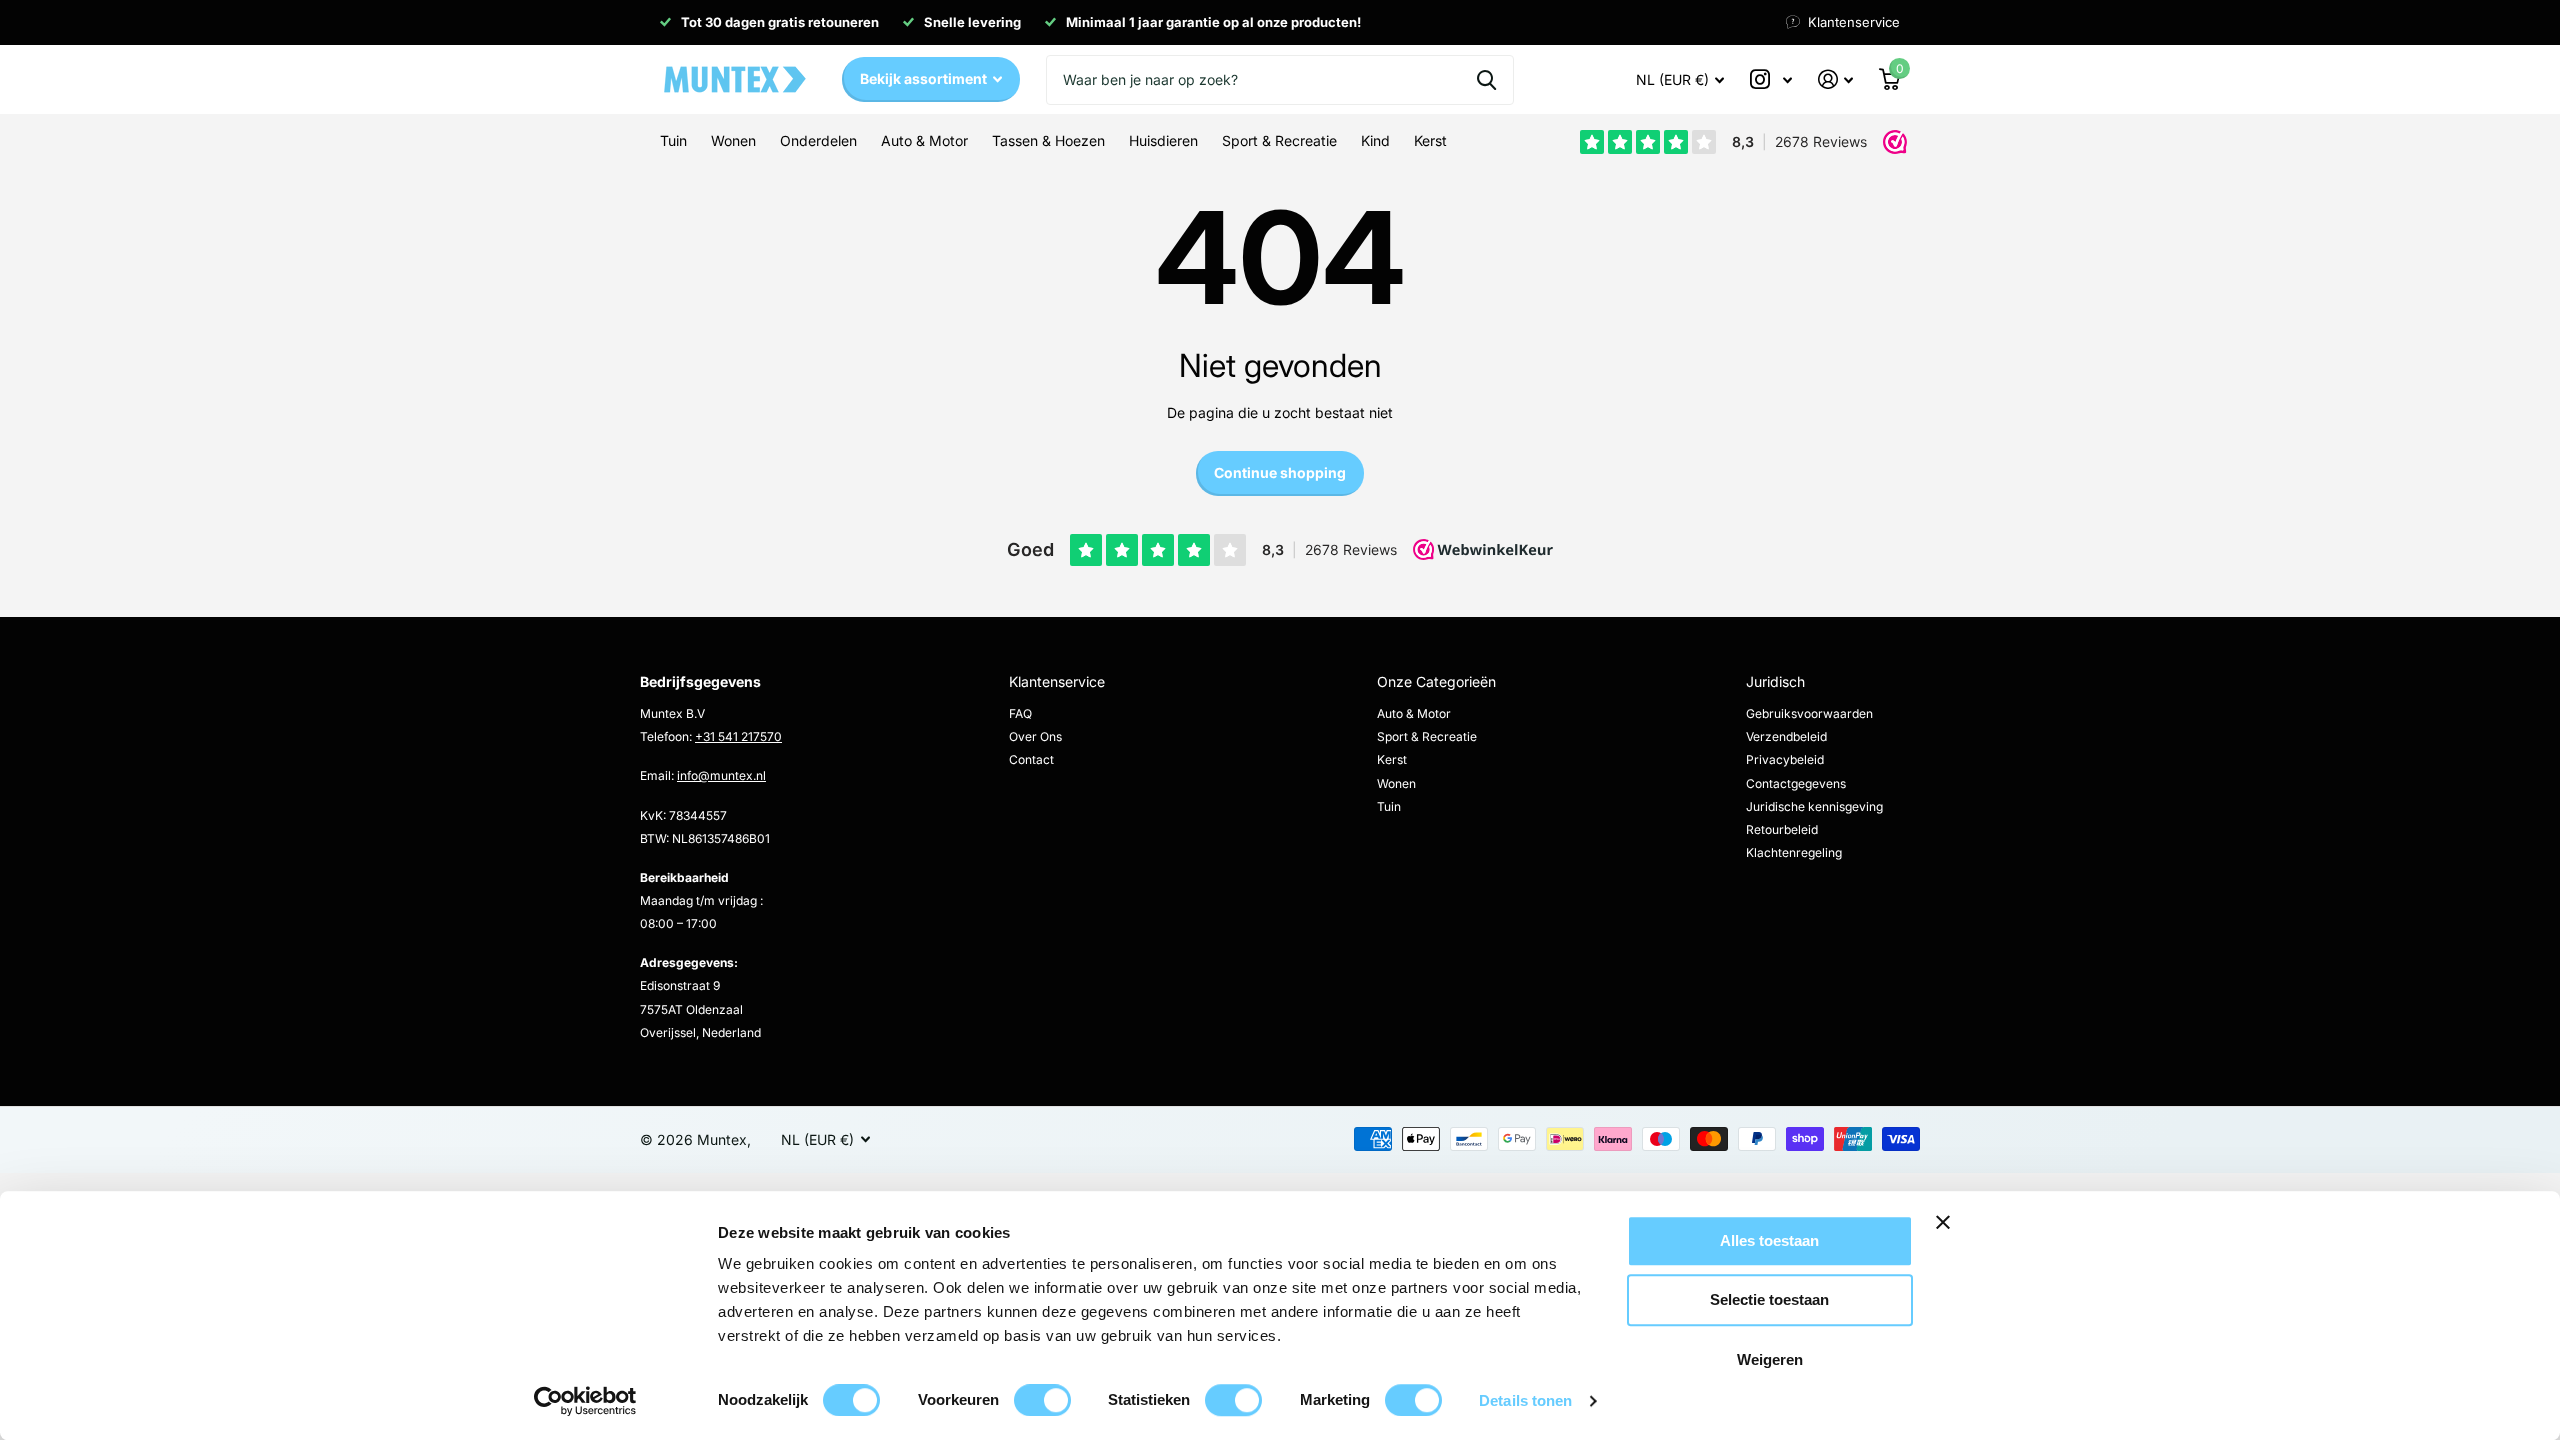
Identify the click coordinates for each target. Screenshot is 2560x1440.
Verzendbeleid (1786, 736)
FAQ (1020, 713)
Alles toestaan (1769, 1240)
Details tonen (1525, 1400)
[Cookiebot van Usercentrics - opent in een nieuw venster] (585, 1401)
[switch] (1042, 1400)
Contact (1031, 759)
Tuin (1389, 806)
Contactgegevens (1796, 783)
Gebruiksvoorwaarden (1809, 713)
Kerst (1392, 759)
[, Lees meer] (1771, 79)
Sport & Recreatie (1427, 736)
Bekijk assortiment (925, 78)
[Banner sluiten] (2008, 1237)
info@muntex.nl (721, 775)
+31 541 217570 (738, 736)
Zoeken (1486, 80)
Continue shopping (1280, 472)
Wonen (1396, 783)
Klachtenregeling (1794, 852)
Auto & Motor (1414, 713)
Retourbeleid (1782, 829)
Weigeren (1770, 1359)
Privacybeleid (1785, 759)
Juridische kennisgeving (1814, 806)
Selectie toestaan (1769, 1300)
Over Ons (1035, 736)
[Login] (1835, 79)
